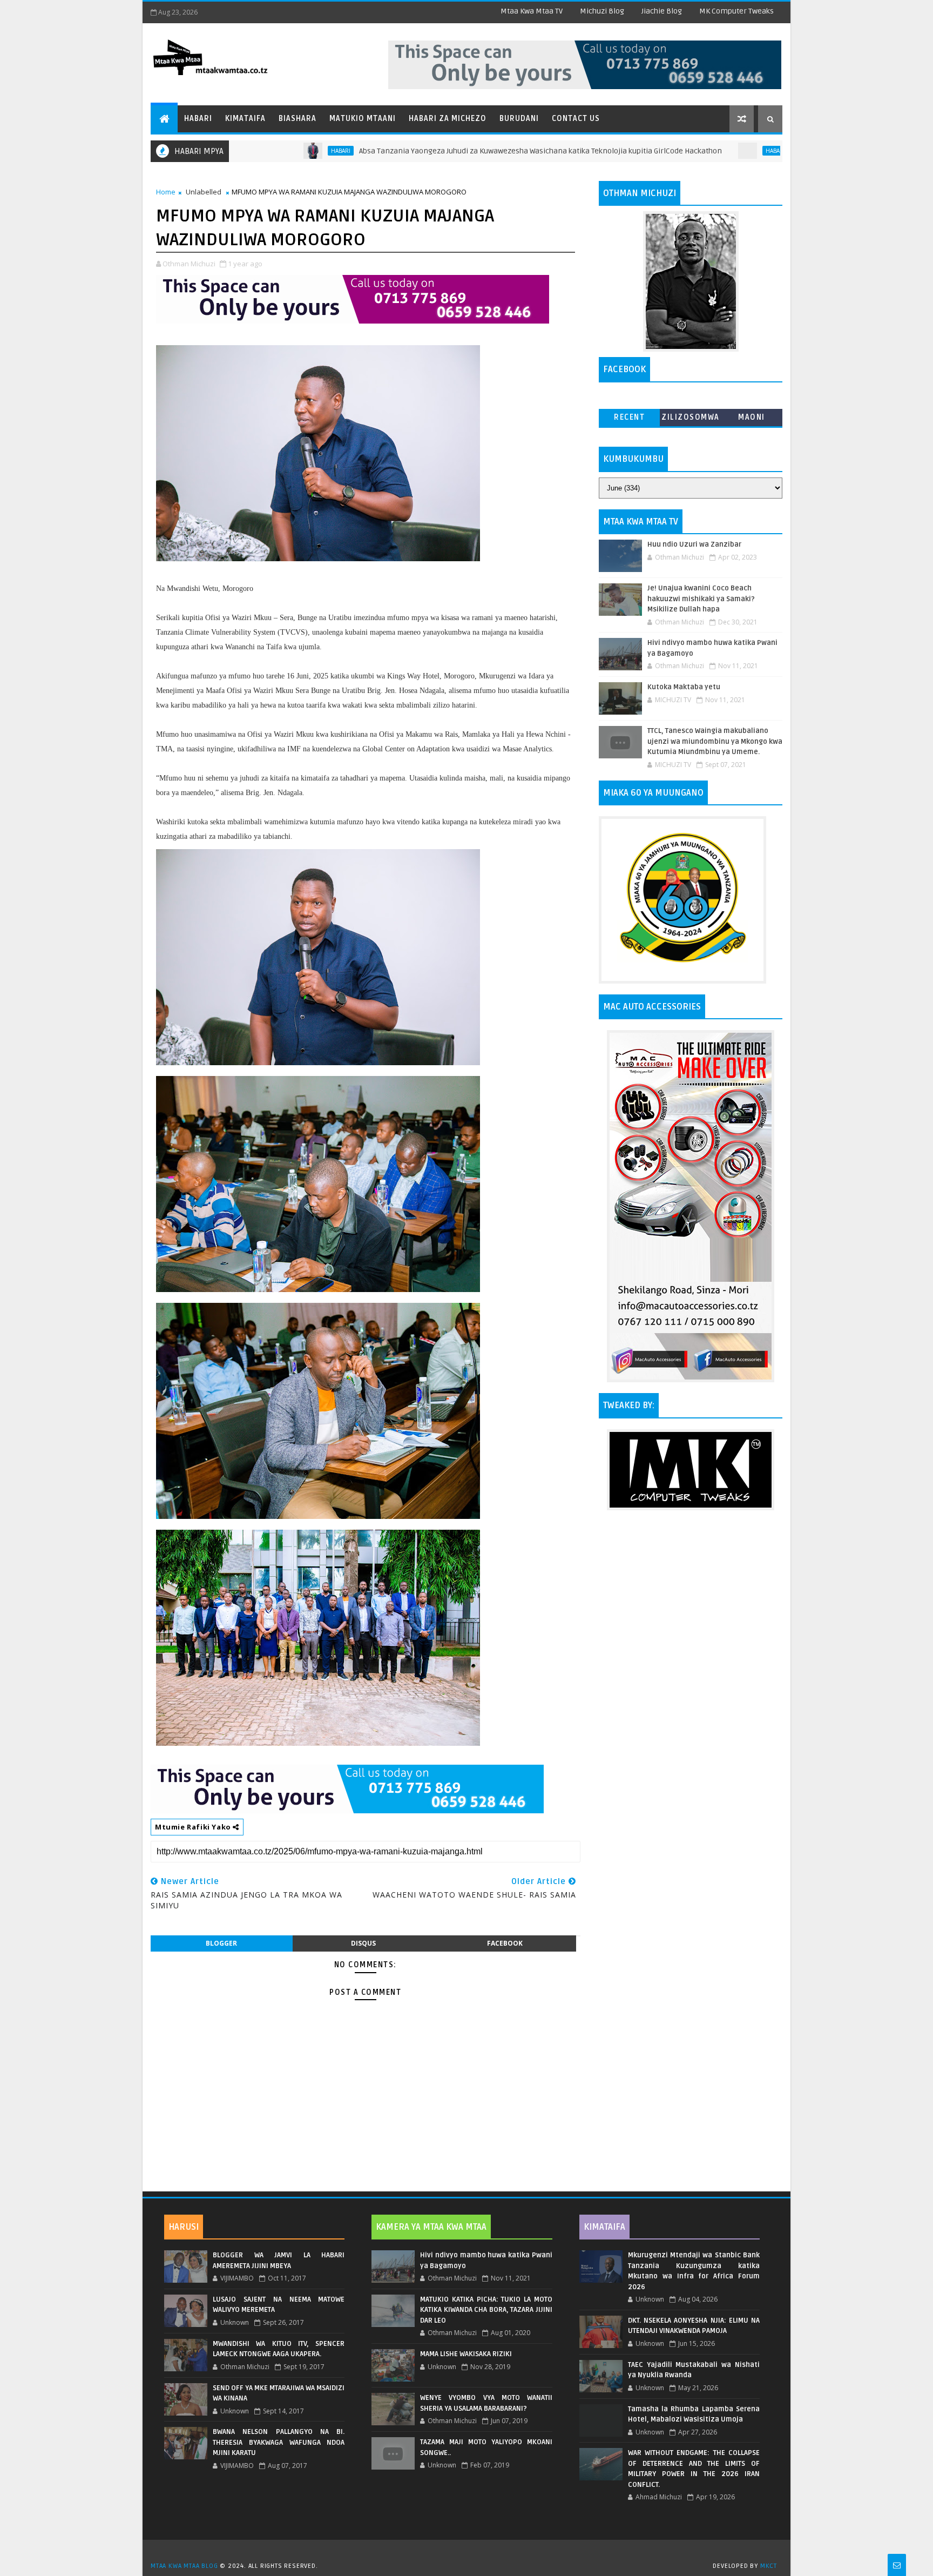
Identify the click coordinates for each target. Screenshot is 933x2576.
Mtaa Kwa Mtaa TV (532, 11)
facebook (505, 1943)
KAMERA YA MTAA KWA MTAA (431, 2227)
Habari (198, 119)
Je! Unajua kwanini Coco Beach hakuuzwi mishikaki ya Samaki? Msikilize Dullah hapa (701, 599)
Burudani (519, 119)
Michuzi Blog (602, 11)
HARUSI (184, 2227)
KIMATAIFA (604, 2227)
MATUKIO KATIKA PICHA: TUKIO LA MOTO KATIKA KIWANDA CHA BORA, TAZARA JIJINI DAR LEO (486, 2310)
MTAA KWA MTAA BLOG (184, 2566)
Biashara (298, 119)
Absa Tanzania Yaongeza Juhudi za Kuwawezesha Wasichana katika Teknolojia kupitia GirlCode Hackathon (453, 151)
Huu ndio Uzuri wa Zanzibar (694, 544)
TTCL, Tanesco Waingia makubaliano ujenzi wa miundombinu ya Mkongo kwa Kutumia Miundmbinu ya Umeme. (715, 741)
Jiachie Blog (662, 11)
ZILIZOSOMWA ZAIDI (691, 419)
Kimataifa (245, 119)
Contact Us (576, 119)
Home (166, 192)
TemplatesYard (470, 2552)
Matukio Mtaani (363, 119)
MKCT (769, 2566)
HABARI (253, 151)
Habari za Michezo (448, 119)
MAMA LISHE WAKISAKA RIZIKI (466, 2354)
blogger (221, 1943)
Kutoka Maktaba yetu (684, 687)
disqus (363, 1943)
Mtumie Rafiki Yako (194, 1827)
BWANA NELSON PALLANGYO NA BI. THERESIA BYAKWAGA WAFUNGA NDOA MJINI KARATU (279, 2442)
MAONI (752, 417)
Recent (629, 417)
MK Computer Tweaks (736, 11)
